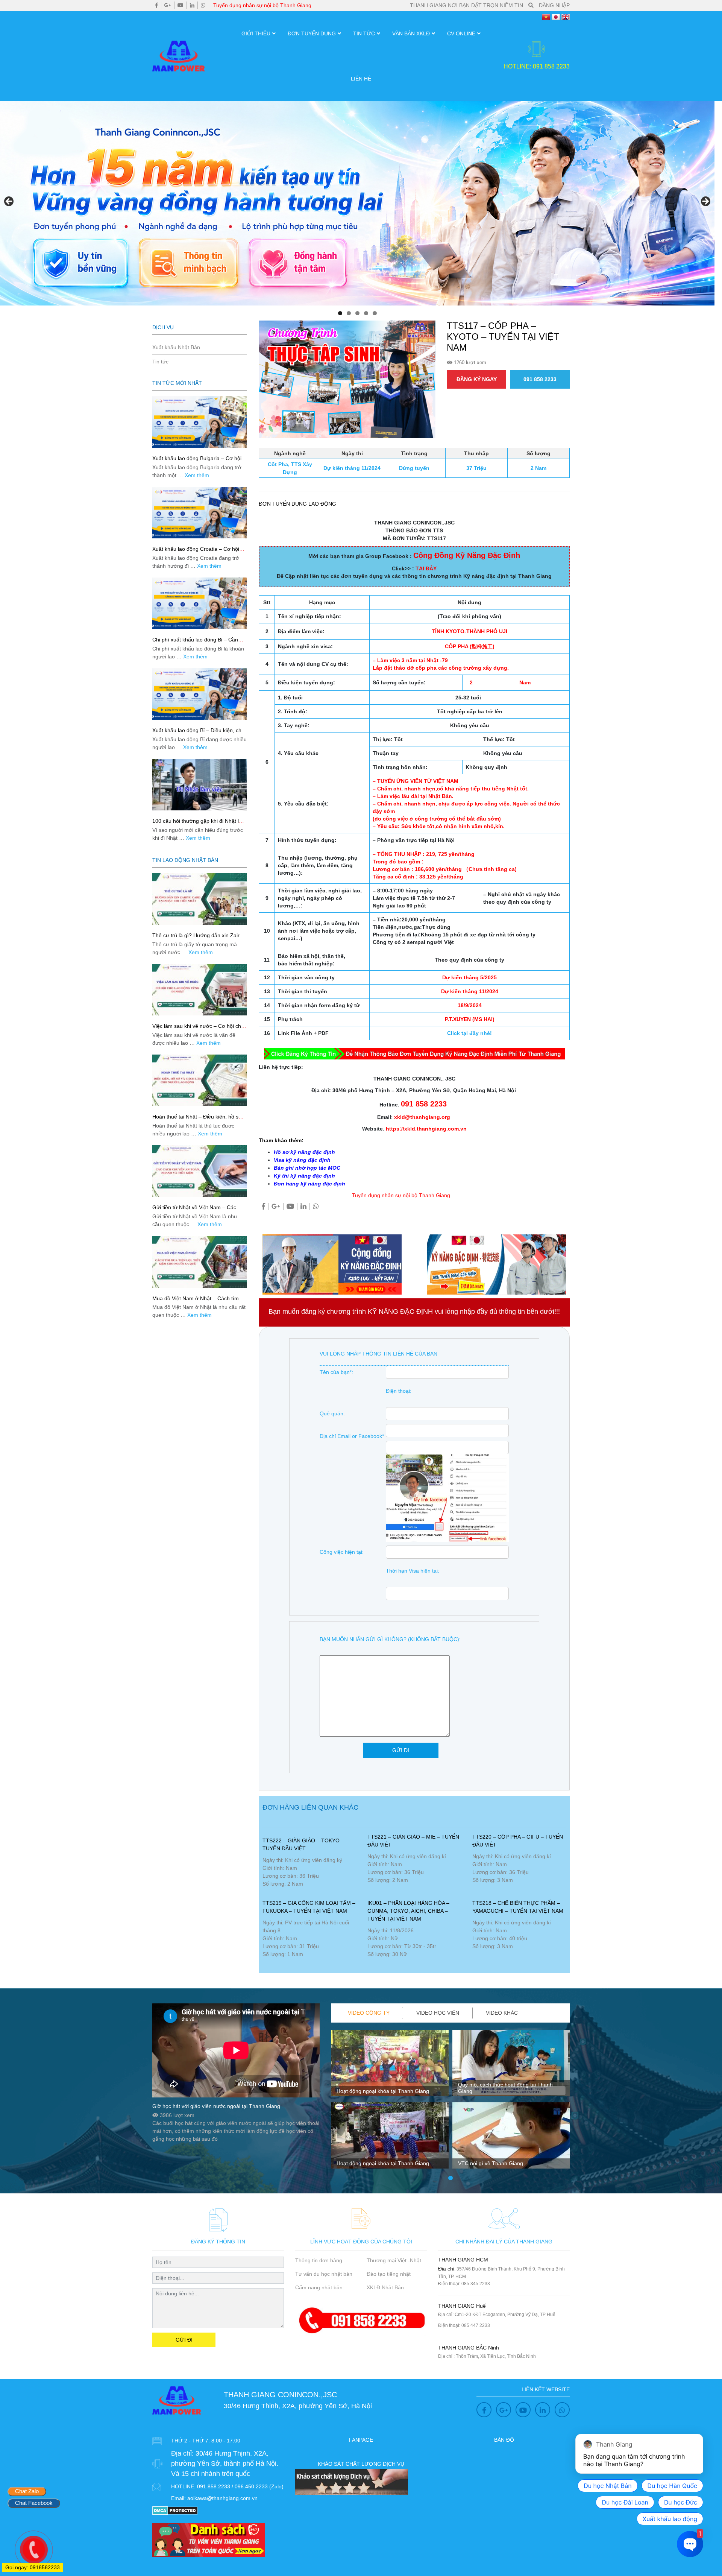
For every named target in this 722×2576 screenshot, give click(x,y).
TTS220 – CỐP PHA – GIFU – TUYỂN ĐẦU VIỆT (518, 1841)
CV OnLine (461, 33)
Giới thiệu (256, 33)
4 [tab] (366, 313)
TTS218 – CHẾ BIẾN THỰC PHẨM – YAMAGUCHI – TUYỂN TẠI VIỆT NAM (518, 1907)
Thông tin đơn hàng (319, 2260)
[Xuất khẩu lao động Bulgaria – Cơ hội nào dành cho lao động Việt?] (200, 422)
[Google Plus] (168, 5)
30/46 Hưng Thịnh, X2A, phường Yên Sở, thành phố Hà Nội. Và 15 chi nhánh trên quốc (225, 2464)
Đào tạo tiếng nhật (389, 2274)
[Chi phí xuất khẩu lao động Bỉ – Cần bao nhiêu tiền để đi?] (200, 603)
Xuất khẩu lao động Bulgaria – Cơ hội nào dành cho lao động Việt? (197, 461)
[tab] (369, 2013)
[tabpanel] (390, 2102)
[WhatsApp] (203, 5)
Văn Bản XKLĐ (411, 33)
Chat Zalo (27, 2491)
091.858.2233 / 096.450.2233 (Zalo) (240, 2486)
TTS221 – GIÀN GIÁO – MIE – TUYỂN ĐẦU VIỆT (413, 1841)
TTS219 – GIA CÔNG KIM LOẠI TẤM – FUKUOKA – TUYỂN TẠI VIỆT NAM (309, 1907)
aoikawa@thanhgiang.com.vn (222, 2498)
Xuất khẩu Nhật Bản (176, 347)
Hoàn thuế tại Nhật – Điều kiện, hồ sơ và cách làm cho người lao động (197, 1120)
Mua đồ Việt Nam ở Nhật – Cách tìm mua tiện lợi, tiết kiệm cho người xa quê (199, 1302)
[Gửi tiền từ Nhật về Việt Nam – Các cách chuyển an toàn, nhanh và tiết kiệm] (200, 1171)
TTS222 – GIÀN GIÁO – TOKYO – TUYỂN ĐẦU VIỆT (303, 1844)
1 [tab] (340, 313)
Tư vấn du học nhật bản (324, 2274)
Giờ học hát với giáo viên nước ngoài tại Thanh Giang (216, 2106)
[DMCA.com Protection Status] (175, 2510)
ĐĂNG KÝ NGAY (477, 379)
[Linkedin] (192, 5)
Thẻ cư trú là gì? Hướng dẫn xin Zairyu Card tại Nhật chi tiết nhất (199, 938)
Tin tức (364, 33)
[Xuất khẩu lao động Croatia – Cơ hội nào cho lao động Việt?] (200, 513)
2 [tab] (349, 313)
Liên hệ (361, 79)
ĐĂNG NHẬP (554, 5)
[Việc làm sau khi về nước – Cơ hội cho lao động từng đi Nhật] (200, 990)
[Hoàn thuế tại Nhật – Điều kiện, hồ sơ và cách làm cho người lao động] (200, 1080)
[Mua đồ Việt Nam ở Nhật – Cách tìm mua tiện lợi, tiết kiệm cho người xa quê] (200, 1262)
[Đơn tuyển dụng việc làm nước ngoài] (357, 203)
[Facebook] (157, 5)
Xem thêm (197, 475)
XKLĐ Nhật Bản (385, 2287)
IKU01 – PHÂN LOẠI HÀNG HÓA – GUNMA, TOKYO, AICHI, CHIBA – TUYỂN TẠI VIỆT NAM (408, 1911)
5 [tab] (375, 313)
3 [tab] (357, 313)
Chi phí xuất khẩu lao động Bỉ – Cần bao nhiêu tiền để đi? (195, 643)
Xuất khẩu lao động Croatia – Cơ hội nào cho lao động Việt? (196, 552)
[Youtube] (180, 5)
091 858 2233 (540, 379)
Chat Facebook (34, 2503)
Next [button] (705, 202)
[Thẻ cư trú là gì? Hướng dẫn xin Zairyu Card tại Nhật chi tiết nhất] (200, 899)
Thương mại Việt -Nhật (394, 2260)
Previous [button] (9, 202)
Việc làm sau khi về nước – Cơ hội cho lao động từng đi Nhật (198, 1029)
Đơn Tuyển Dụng (312, 33)
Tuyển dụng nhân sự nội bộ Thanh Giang (262, 5)
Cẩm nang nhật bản (319, 2287)
